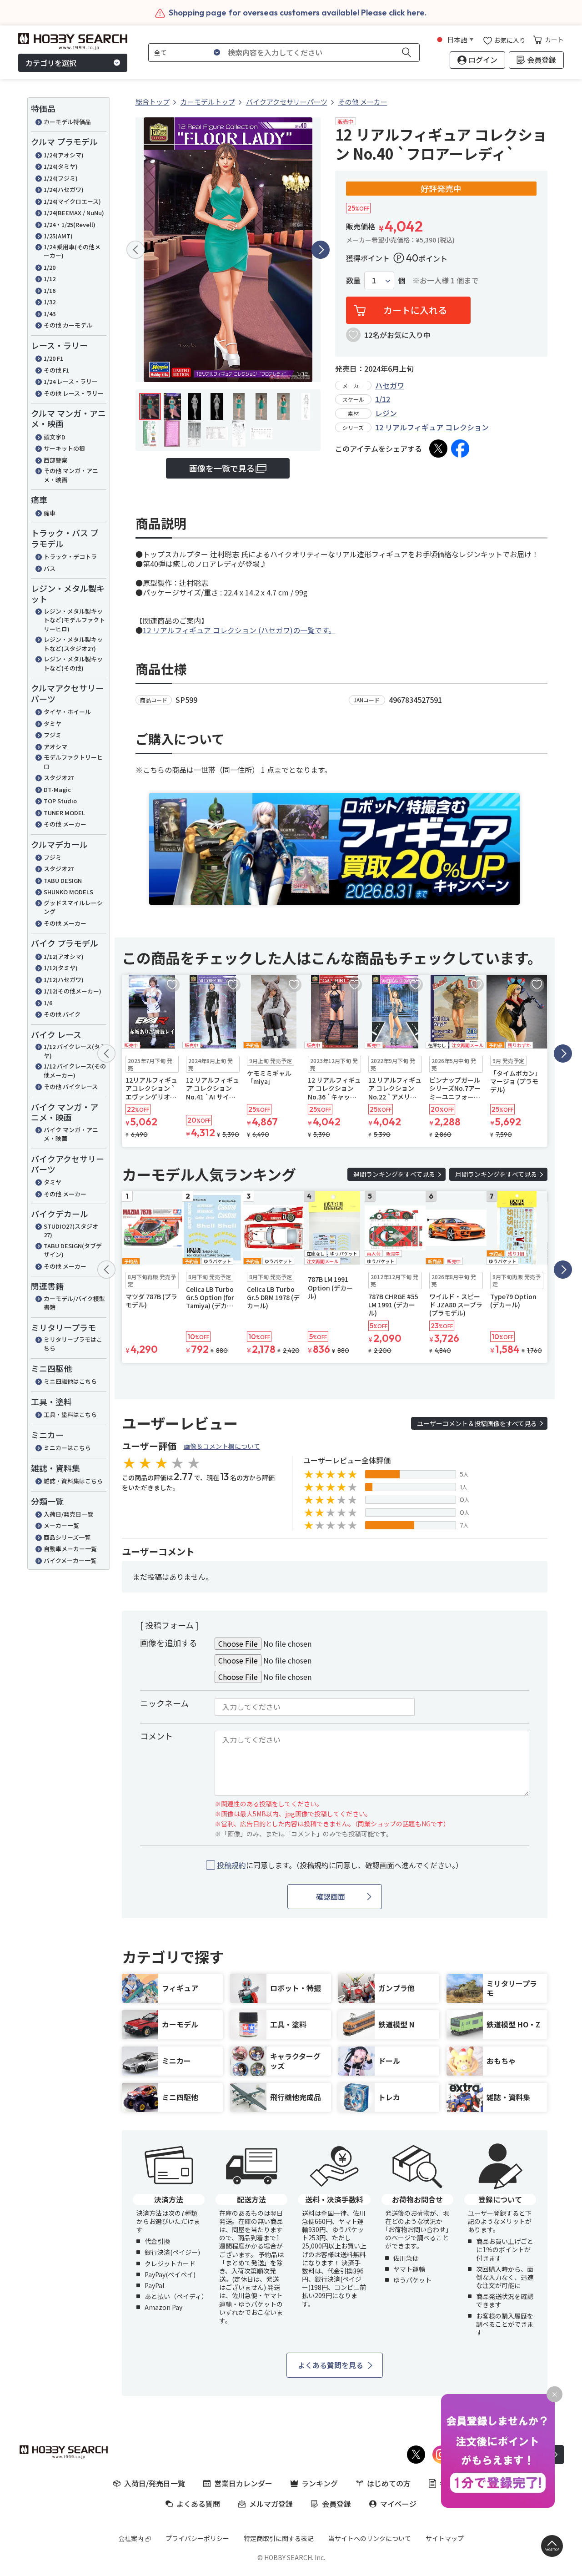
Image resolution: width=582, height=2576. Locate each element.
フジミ (53, 735)
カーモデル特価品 (67, 122)
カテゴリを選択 (51, 63)
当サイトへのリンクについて (370, 2538)
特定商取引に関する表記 (279, 2538)
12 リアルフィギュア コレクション (432, 427)
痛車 (50, 513)
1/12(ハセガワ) (64, 980)
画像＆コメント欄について (222, 1446)
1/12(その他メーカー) (73, 991)
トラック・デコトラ (70, 557)
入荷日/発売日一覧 (68, 1514)
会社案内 (131, 2538)
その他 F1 (56, 370)
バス (50, 568)
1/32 (50, 302)
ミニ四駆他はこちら (70, 1381)
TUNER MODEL (64, 813)
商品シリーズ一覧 (67, 1537)
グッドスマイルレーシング (73, 907)
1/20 (50, 267)
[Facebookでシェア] (460, 449)
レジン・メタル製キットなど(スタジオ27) (73, 644)
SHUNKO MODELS (68, 892)
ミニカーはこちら (67, 1448)
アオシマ (55, 747)
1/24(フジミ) (61, 178)
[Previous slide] (135, 250)
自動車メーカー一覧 (70, 1549)
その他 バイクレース (71, 1086)
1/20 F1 (53, 358)
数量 (353, 280)
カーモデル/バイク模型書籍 (74, 1303)
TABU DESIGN (63, 880)
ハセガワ (390, 385)
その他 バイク (62, 1014)
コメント (156, 1736)
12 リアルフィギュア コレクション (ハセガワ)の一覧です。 (239, 630)
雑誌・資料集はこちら (73, 1481)
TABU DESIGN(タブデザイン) (73, 1250)
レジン (386, 413)
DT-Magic (57, 789)
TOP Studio (60, 801)
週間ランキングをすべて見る (394, 1174)
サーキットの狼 (64, 448)
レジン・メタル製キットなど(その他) (73, 663)
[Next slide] (321, 250)
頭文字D (55, 437)
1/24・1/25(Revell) (70, 224)
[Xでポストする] (438, 449)
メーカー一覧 (61, 1525)
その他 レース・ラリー (74, 393)
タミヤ (53, 723)
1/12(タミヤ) (61, 968)
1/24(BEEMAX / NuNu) (74, 213)
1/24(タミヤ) (61, 166)
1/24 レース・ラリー (71, 381)
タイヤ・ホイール (67, 712)
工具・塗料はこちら (70, 1414)
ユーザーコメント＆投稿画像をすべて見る (477, 1423)
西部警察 (55, 460)
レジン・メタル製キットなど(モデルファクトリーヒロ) (74, 620)
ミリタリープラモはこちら (73, 1344)
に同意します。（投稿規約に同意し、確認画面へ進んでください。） (340, 1865)
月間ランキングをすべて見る (496, 1174)
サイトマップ (445, 2538)
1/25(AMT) (58, 236)
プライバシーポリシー (197, 2538)
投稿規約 (231, 1865)
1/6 (48, 1003)
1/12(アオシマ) (64, 956)
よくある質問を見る (331, 2365)
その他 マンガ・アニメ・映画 (71, 475)
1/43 (50, 314)
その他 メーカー (65, 824)
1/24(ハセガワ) (64, 189)
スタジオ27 (59, 778)
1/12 (50, 279)
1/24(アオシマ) (64, 155)
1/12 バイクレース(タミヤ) (75, 1051)
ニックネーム (164, 1703)
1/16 (50, 290)
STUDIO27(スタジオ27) (71, 1231)
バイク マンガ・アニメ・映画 (71, 1134)
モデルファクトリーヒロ (73, 762)
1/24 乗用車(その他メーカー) (72, 251)
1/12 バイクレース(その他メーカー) (75, 1071)
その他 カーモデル (68, 325)
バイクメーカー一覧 (70, 1560)
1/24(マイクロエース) (72, 201)
